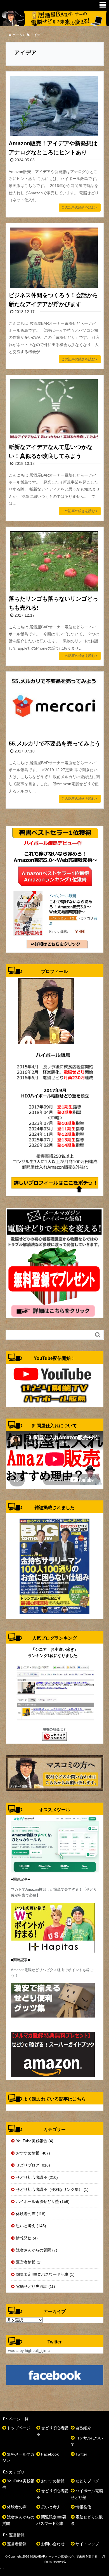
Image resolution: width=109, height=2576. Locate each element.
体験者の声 (17, 2507)
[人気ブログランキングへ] (54, 1736)
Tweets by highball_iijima (28, 2350)
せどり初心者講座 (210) (37, 2177)
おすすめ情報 (53, 2481)
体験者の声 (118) (31, 2214)
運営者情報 (17, 2544)
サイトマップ (87, 2544)
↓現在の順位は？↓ (54, 1729)
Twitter (81, 2454)
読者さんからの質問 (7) (37, 2250)
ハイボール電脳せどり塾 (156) (43, 2201)
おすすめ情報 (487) (33, 2153)
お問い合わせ (53, 2544)
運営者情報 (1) (29, 2262)
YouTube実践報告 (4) (35, 2141)
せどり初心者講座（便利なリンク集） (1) (52, 2189)
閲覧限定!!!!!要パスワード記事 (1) (45, 2274)
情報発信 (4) (27, 2238)
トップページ (19, 2428)
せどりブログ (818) (33, 2165)
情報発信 (83, 2507)
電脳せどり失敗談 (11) (35, 2286)
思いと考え (51, 2507)
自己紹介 (83, 2428)
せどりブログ (87, 2481)
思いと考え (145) (31, 2226)
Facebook (50, 2454)
